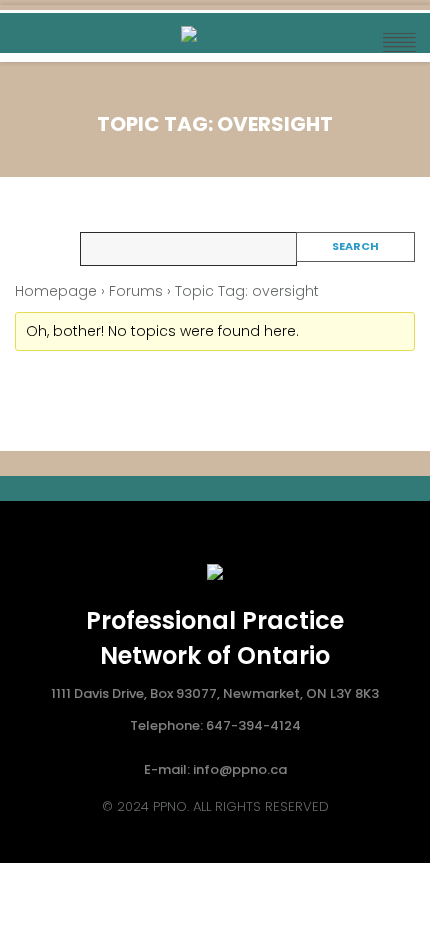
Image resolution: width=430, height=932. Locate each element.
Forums (136, 291)
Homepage (56, 291)
